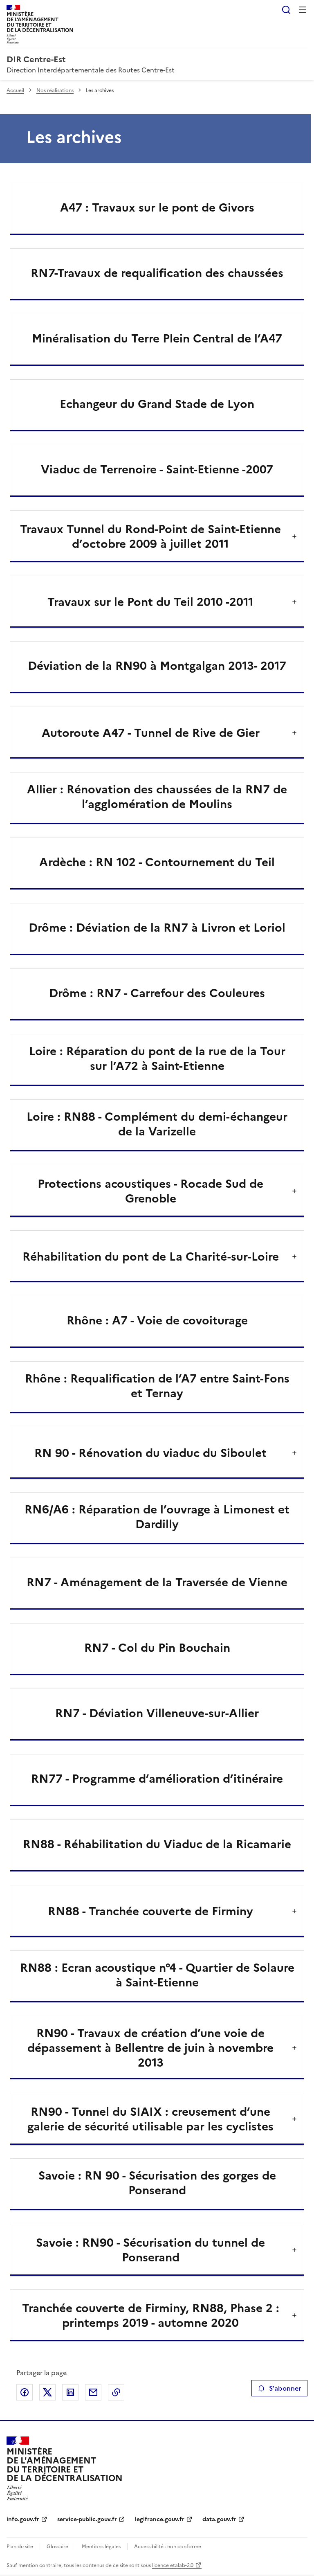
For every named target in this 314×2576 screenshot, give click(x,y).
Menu (303, 10)
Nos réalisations (55, 90)
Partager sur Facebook (25, 2392)
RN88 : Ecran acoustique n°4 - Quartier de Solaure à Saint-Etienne (157, 1975)
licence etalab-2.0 (173, 2565)
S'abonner (285, 2388)
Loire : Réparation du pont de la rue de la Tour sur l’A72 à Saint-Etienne (157, 1058)
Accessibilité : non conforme (168, 2547)
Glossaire (57, 2547)
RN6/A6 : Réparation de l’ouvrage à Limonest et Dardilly (157, 1517)
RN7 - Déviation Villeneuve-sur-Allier (157, 1713)
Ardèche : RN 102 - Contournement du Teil (157, 862)
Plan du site (20, 2547)
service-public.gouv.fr (87, 2519)
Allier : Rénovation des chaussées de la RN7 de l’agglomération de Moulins (157, 797)
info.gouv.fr (23, 2519)
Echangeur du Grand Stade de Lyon (157, 404)
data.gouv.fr (219, 2519)
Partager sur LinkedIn (70, 2392)
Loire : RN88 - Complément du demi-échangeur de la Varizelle (157, 1124)
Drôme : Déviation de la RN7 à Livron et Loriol (157, 928)
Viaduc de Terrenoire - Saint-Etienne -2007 (157, 469)
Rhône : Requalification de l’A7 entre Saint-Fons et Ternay (157, 1386)
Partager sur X (47, 2392)
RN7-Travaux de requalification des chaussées (157, 273)
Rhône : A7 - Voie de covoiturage (157, 1320)
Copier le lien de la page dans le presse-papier (116, 2392)
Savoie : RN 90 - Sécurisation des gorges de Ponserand (157, 2183)
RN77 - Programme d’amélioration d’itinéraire (157, 1779)
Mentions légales (101, 2547)
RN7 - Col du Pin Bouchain (157, 1648)
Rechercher (286, 10)
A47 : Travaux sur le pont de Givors (157, 207)
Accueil (15, 90)
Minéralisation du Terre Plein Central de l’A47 (157, 338)
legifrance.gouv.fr (160, 2519)
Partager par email (93, 2392)
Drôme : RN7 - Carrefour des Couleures (157, 993)
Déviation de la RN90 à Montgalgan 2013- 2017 (157, 666)
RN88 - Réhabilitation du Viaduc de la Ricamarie (157, 1844)
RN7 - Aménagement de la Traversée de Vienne (157, 1582)
